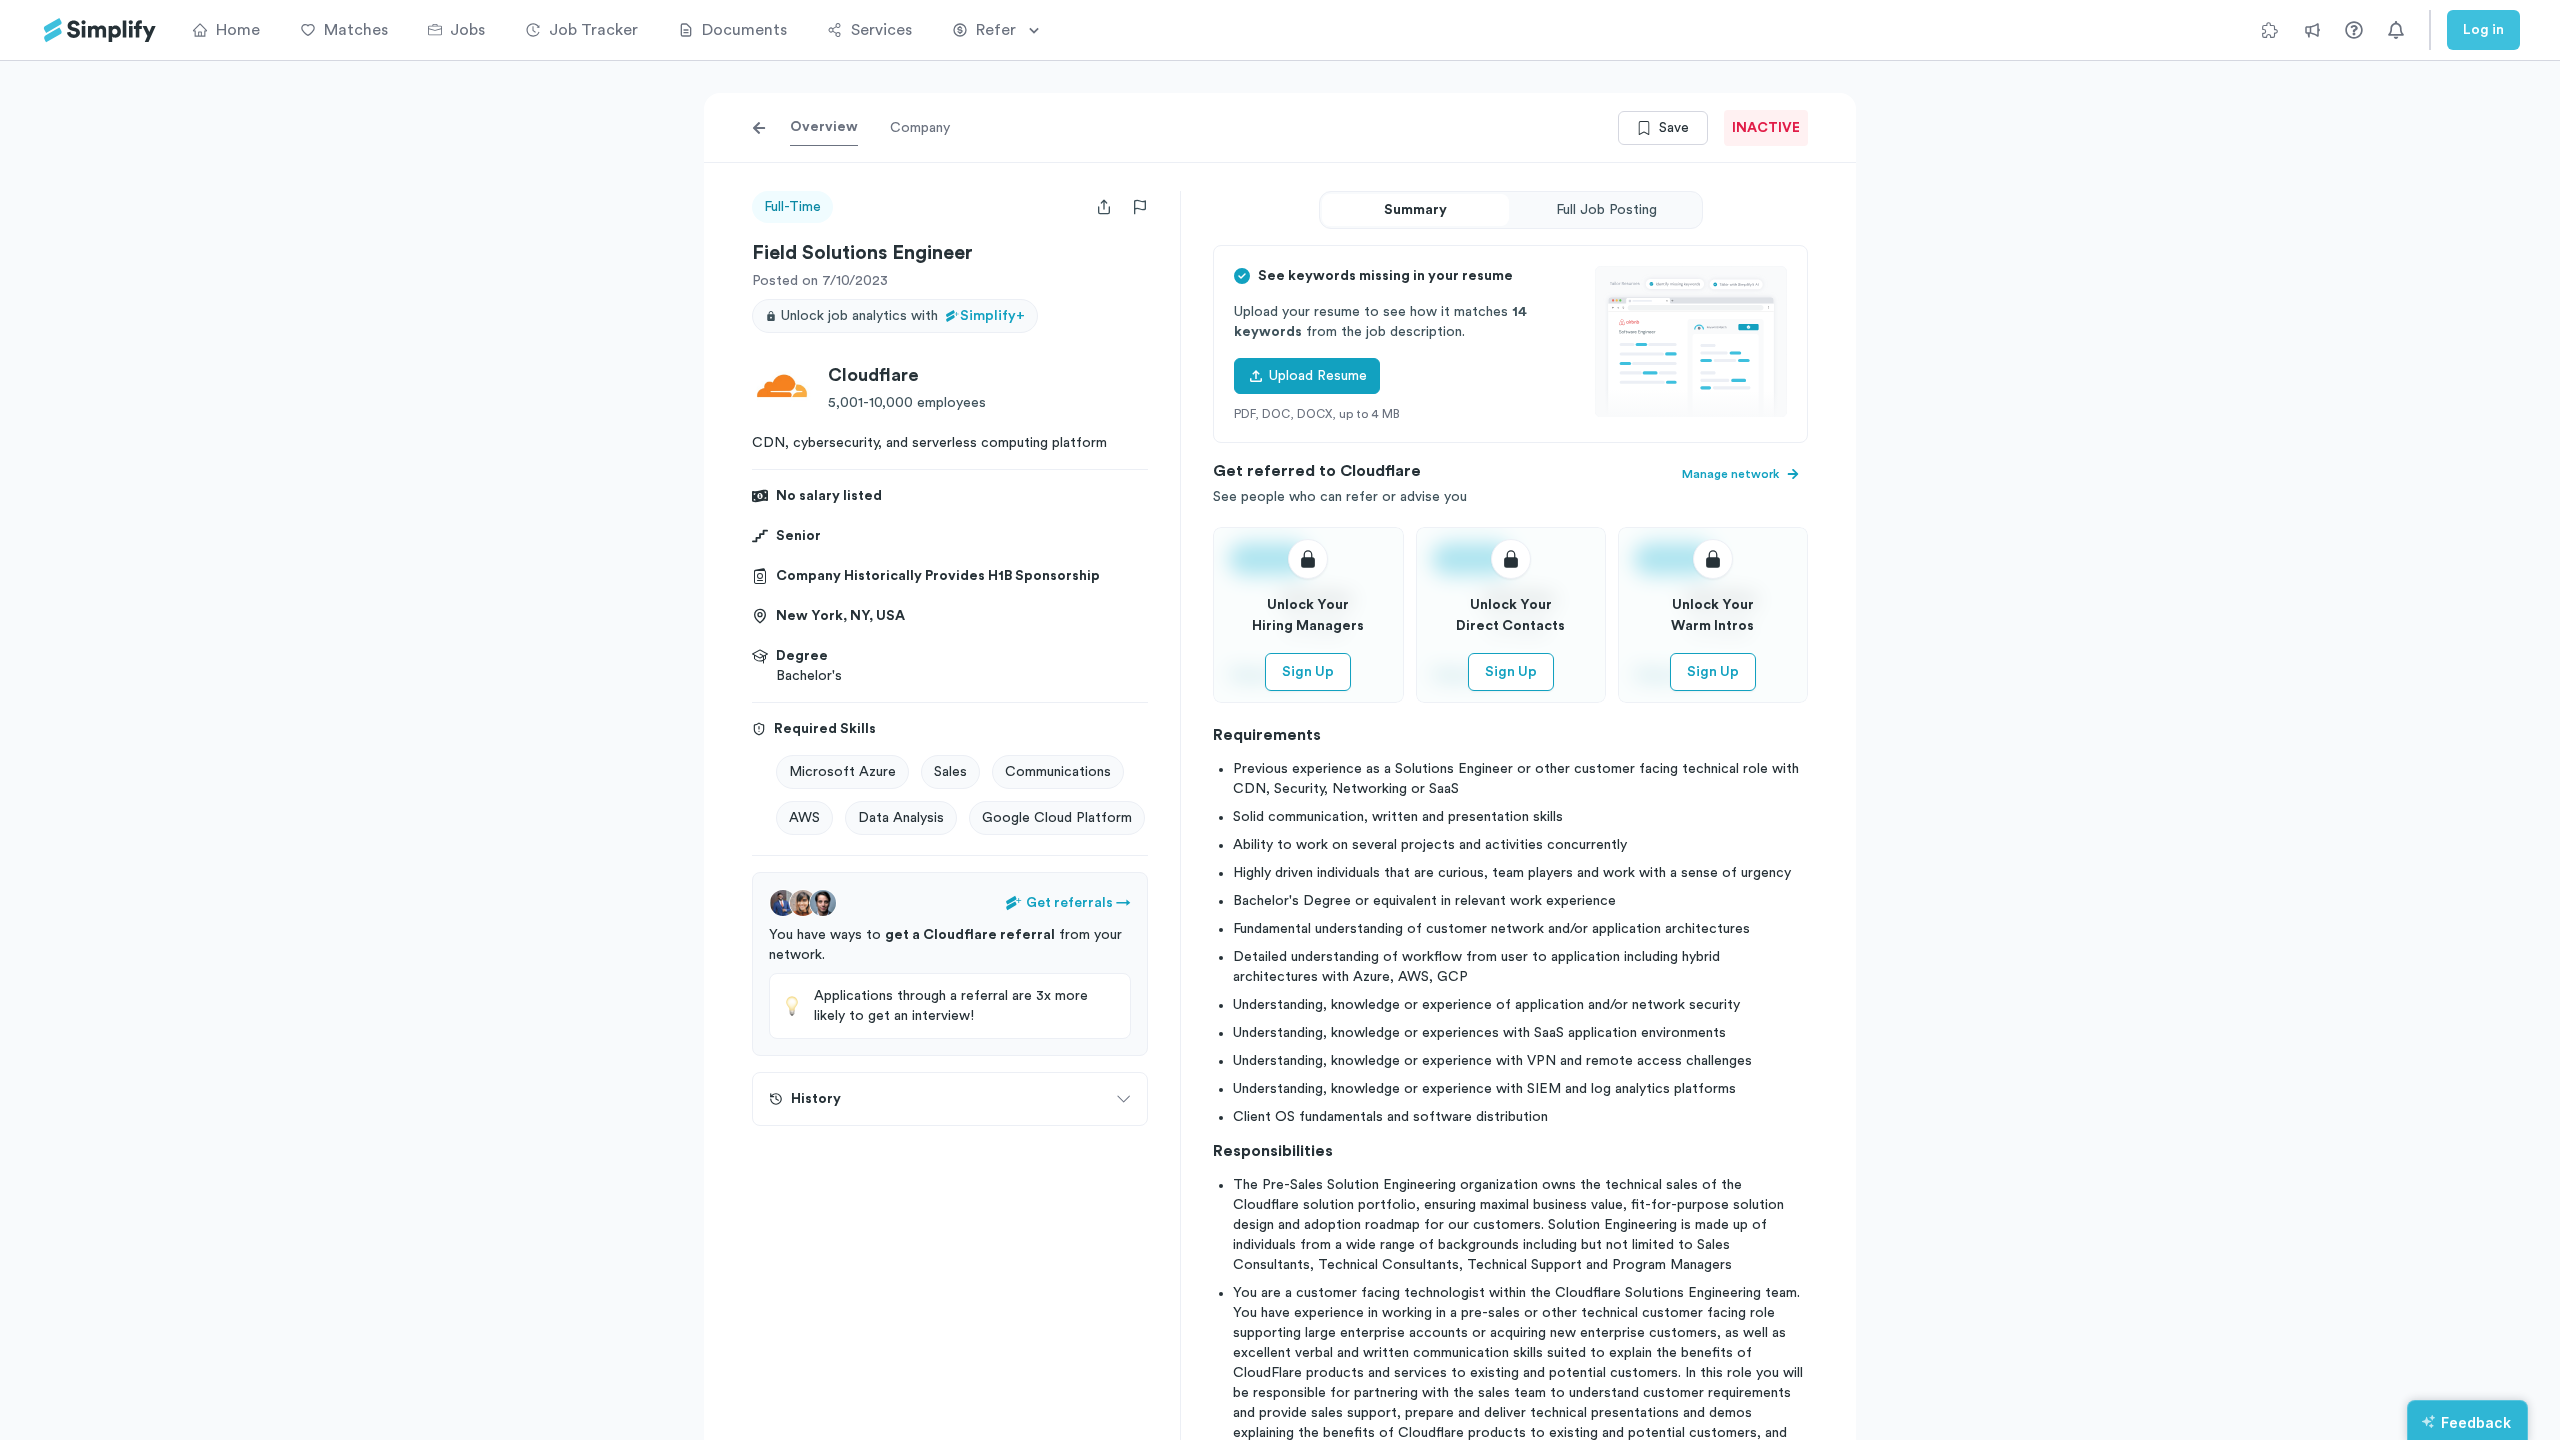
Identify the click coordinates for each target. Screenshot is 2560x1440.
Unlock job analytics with (903, 316)
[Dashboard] (100, 30)
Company (920, 128)
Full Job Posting (1606, 210)
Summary (1415, 210)
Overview (824, 127)
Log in (2483, 30)
